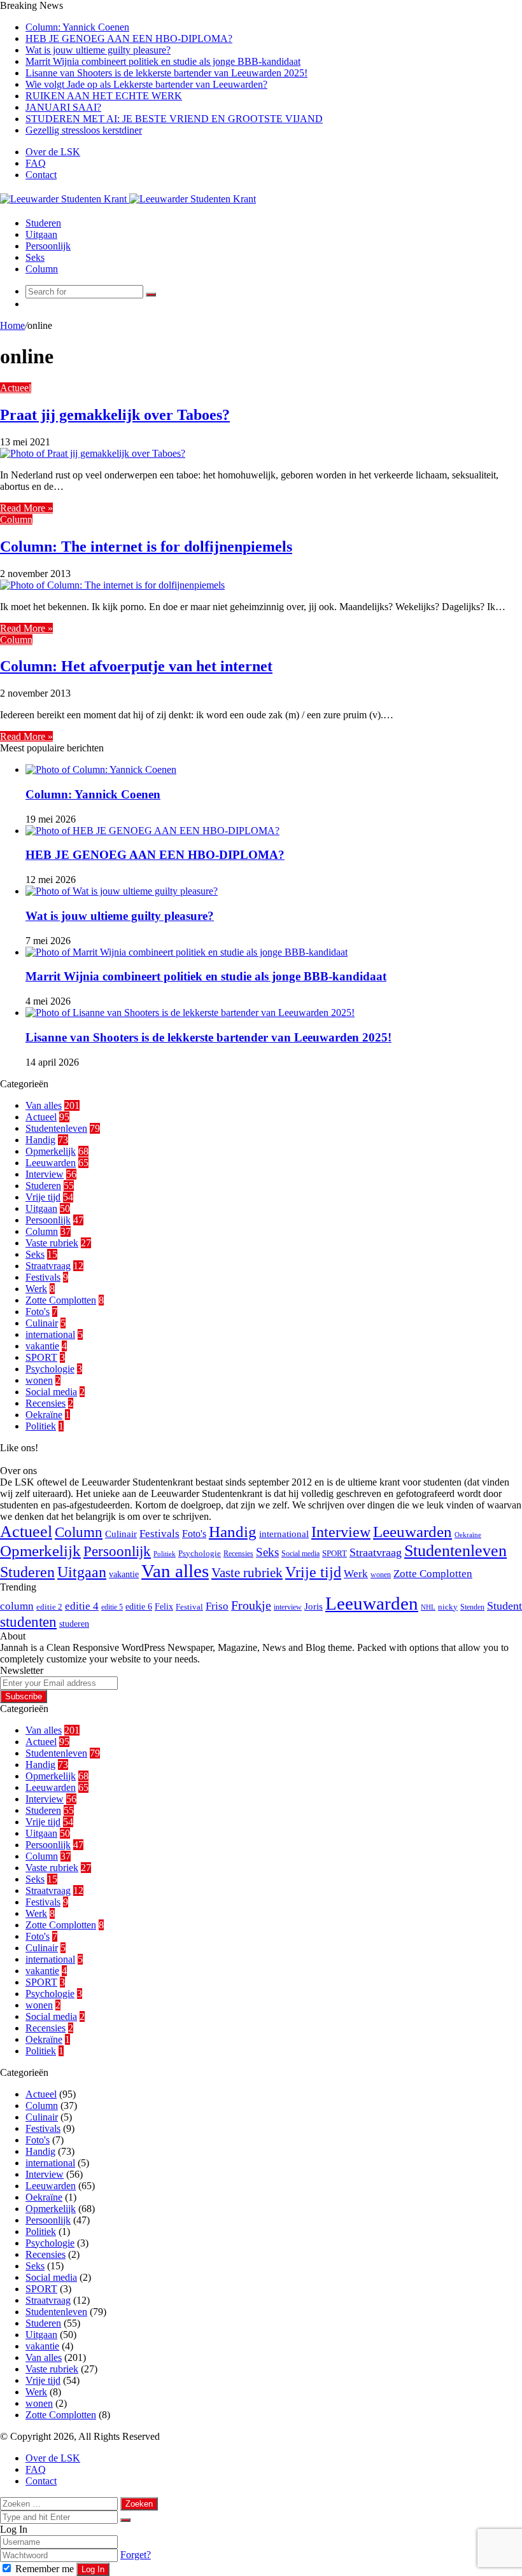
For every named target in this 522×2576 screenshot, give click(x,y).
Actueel (16, 388)
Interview (45, 1174)
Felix (164, 1606)
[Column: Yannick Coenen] (101, 769)
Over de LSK (53, 152)
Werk (36, 1289)
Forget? (136, 2555)
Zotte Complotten (61, 1300)
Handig (40, 1140)
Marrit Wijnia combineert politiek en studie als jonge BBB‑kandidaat (163, 61)
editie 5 (112, 1607)
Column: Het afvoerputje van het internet (136, 666)
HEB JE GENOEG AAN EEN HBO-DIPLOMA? (129, 38)
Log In (93, 2569)
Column (42, 269)
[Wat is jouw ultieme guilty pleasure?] (122, 891)
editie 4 (82, 1606)
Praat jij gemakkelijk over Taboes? (115, 415)
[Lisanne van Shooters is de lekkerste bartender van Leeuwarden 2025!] (190, 1013)
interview (288, 1607)
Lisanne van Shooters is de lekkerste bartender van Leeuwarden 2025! (166, 73)
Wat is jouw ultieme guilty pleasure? (98, 50)
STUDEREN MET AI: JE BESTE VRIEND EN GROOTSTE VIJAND (174, 119)
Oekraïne (44, 1415)
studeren (74, 1624)
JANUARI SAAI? (63, 107)
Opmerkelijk (51, 1151)
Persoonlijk (48, 246)
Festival (189, 1607)
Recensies (46, 1403)
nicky (448, 1607)
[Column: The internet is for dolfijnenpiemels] (112, 585)
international (50, 1334)
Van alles (44, 1105)
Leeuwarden (51, 1163)
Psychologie (50, 1369)
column (17, 1606)
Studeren (43, 223)
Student (504, 1606)
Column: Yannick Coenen (77, 27)
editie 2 (49, 1607)
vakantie (42, 1346)
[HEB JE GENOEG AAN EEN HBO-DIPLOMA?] (152, 831)
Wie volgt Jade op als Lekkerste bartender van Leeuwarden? (146, 84)
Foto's (38, 1312)
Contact (41, 175)
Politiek (41, 1426)
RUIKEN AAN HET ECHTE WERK (104, 96)
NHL (428, 1607)
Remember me (45, 2569)
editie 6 (139, 1606)
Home (12, 325)
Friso (217, 1606)
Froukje (251, 1605)
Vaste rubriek (52, 1243)
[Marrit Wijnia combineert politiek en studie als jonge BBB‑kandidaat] (187, 952)
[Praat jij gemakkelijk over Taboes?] (93, 453)
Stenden (472, 1607)
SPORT (41, 1357)
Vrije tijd (43, 1197)
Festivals (43, 1277)
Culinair (42, 1323)
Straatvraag (48, 1266)
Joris (314, 1606)
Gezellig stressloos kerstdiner (84, 130)
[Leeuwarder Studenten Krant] (128, 199)
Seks (35, 257)
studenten (28, 1622)
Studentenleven (56, 1128)
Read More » (26, 508)
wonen (39, 1380)
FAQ (36, 163)
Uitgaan (41, 234)
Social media (51, 1392)
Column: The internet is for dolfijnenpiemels (146, 547)
